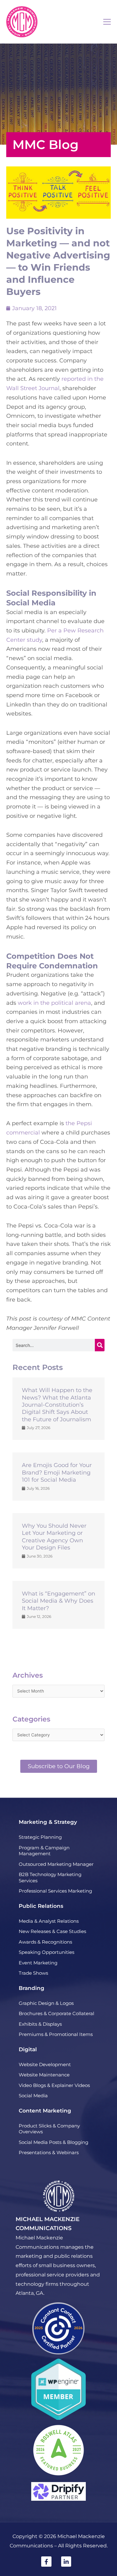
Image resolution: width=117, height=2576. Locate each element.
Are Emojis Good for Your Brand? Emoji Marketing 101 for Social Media (57, 1472)
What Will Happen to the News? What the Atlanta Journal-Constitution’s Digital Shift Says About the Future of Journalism (57, 1405)
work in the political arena (54, 1003)
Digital (28, 2049)
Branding (32, 1988)
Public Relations (41, 1906)
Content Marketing (45, 2111)
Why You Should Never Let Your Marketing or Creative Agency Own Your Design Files (54, 1537)
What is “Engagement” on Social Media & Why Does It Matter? (58, 1601)
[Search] (100, 1345)
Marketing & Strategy (48, 1822)
